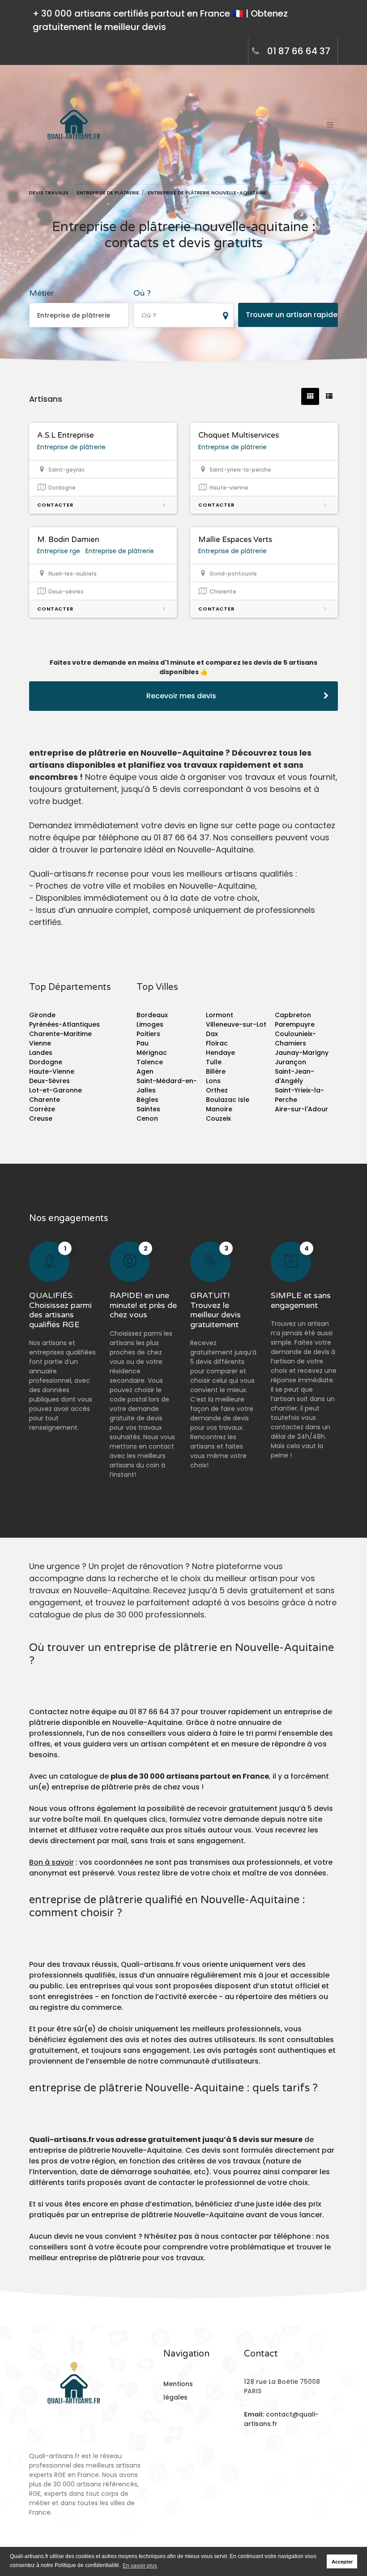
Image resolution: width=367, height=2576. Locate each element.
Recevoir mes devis (181, 696)
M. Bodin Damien (68, 540)
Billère (216, 1071)
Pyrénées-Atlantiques (64, 1024)
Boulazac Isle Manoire (228, 1104)
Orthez (217, 1090)
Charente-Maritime (60, 1034)
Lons (213, 1081)
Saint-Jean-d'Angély (294, 1076)
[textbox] (183, 316)
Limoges (150, 1024)
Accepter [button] (342, 2562)
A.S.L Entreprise (66, 435)
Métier (41, 293)
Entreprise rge (59, 551)
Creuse (41, 1118)
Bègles (147, 1100)
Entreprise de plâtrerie (71, 447)
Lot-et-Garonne (55, 1090)
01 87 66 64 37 (299, 51)
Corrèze (42, 1109)
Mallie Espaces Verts (235, 540)
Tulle (214, 1062)
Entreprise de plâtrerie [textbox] (74, 315)
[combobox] (79, 315)
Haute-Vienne (52, 1071)
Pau (143, 1043)
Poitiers (148, 1034)
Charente (45, 1100)
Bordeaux (152, 1015)
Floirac (217, 1043)
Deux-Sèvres (49, 1081)
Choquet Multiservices (239, 435)
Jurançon (290, 1062)
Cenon (147, 1118)
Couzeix (218, 1118)
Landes (41, 1053)
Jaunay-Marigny (302, 1053)
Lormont (220, 1015)
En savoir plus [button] (140, 2566)
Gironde (42, 1015)
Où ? (142, 293)
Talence (150, 1062)
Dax (212, 1034)
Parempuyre (295, 1024)
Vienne (40, 1043)
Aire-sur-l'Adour (301, 1109)
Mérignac (152, 1053)
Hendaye (220, 1053)
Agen (145, 1071)
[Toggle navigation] (330, 125)
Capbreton (293, 1015)
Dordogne (46, 1062)
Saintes (148, 1109)
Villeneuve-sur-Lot (236, 1024)
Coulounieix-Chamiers (295, 1039)
